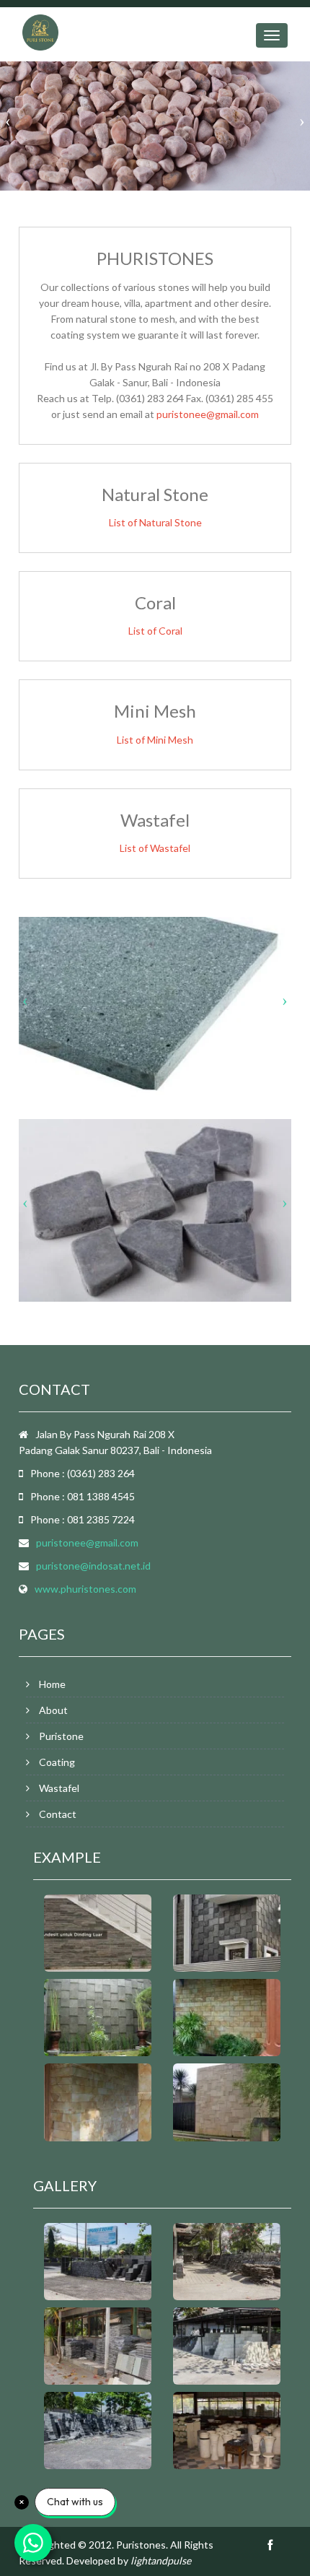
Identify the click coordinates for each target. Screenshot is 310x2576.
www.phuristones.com (85, 1589)
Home (52, 1684)
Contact (58, 1814)
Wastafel (59, 1788)
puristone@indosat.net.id (93, 1566)
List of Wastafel (155, 848)
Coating (57, 1762)
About (53, 1710)
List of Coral (155, 631)
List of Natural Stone (155, 522)
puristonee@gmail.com (208, 414)
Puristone (61, 1736)
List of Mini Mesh (155, 740)
